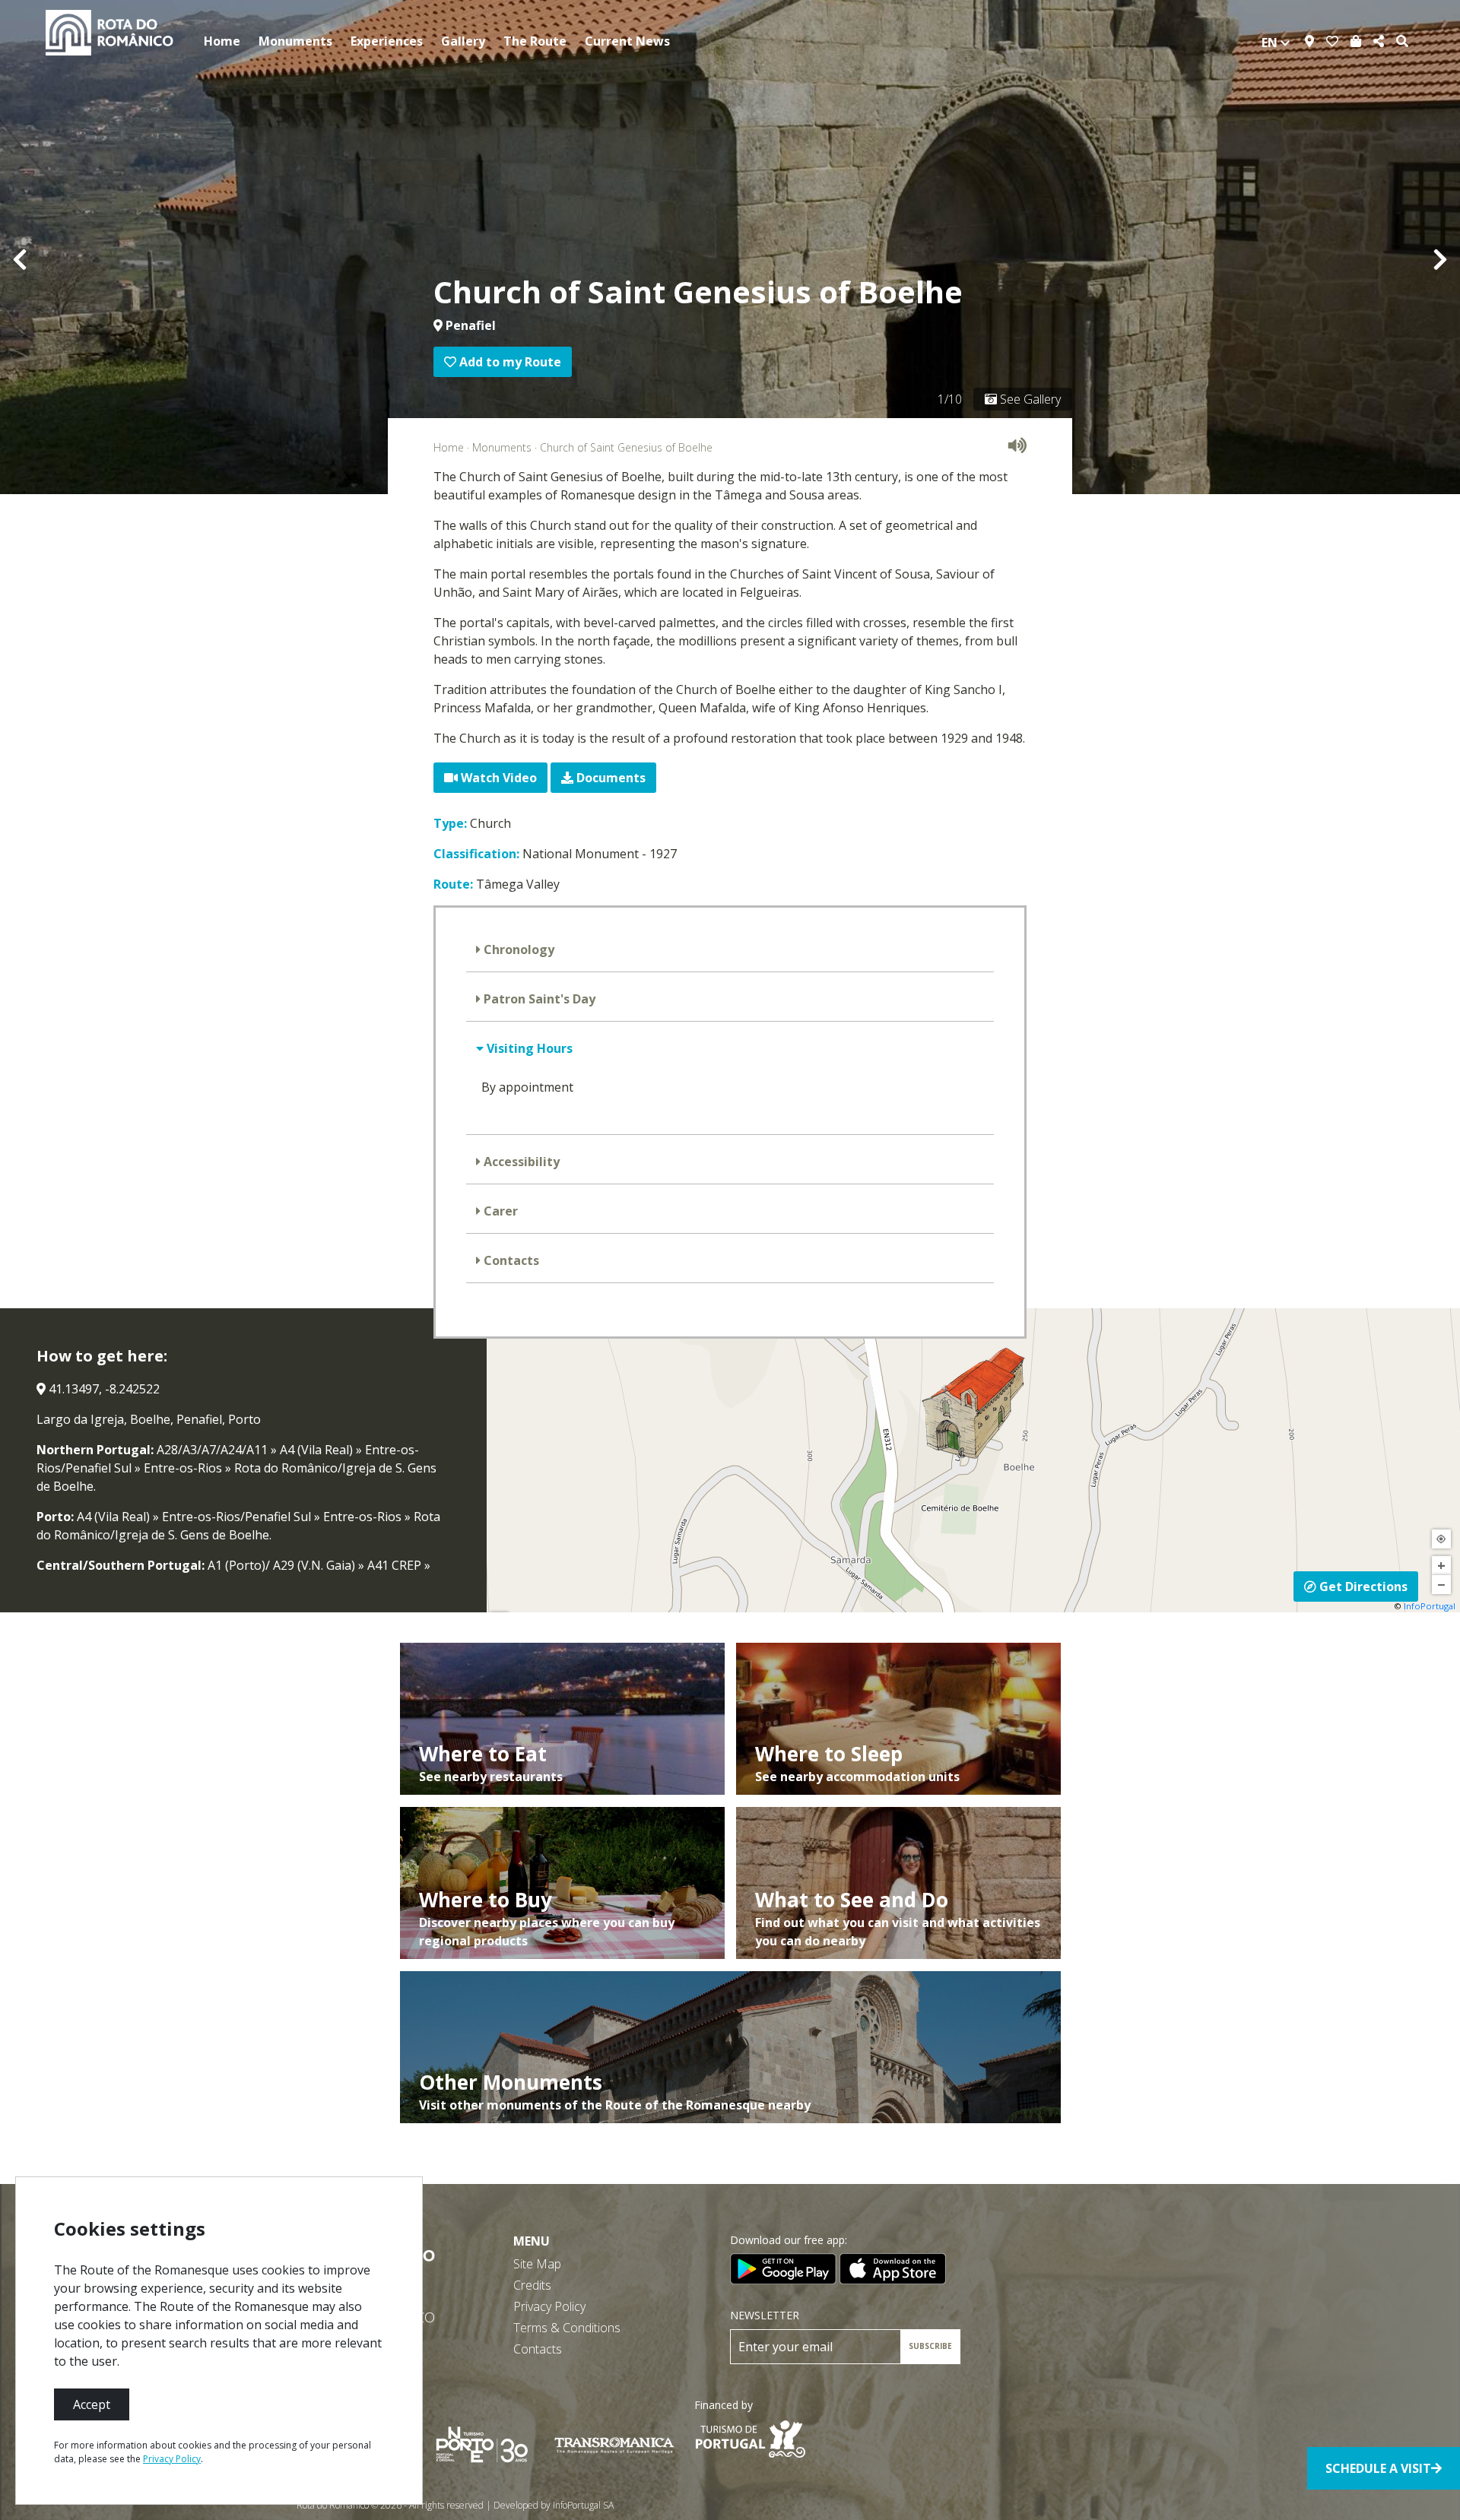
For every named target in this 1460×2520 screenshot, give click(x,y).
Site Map (537, 2264)
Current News (627, 41)
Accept (92, 2404)
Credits (532, 2285)
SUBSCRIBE (930, 2346)
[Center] (1441, 1539)
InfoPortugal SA (583, 2505)
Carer (499, 1211)
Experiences (387, 41)
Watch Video (497, 778)
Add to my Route (509, 362)
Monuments (295, 41)
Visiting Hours (528, 1048)
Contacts (510, 1260)
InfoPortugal (1430, 1606)
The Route (535, 41)
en (1271, 43)
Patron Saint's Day (538, 999)
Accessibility (520, 1162)
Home (222, 41)
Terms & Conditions (567, 2328)
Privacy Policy (549, 2306)
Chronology (517, 949)
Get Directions (1362, 1586)
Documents (609, 778)
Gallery (463, 41)
